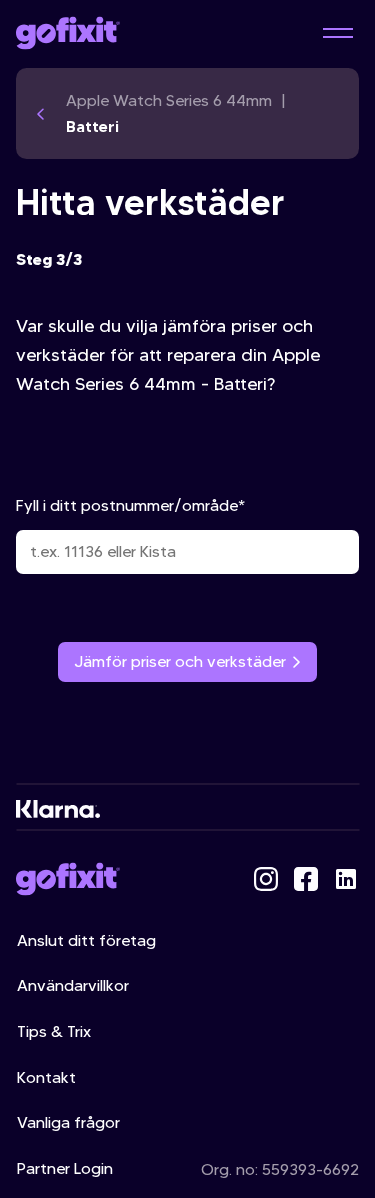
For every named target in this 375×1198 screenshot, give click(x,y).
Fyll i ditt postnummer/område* (130, 505)
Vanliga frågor (68, 1122)
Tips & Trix (54, 1031)
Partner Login (65, 1168)
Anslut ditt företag (86, 940)
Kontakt (46, 1077)
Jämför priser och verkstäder (180, 661)
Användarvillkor (73, 985)
